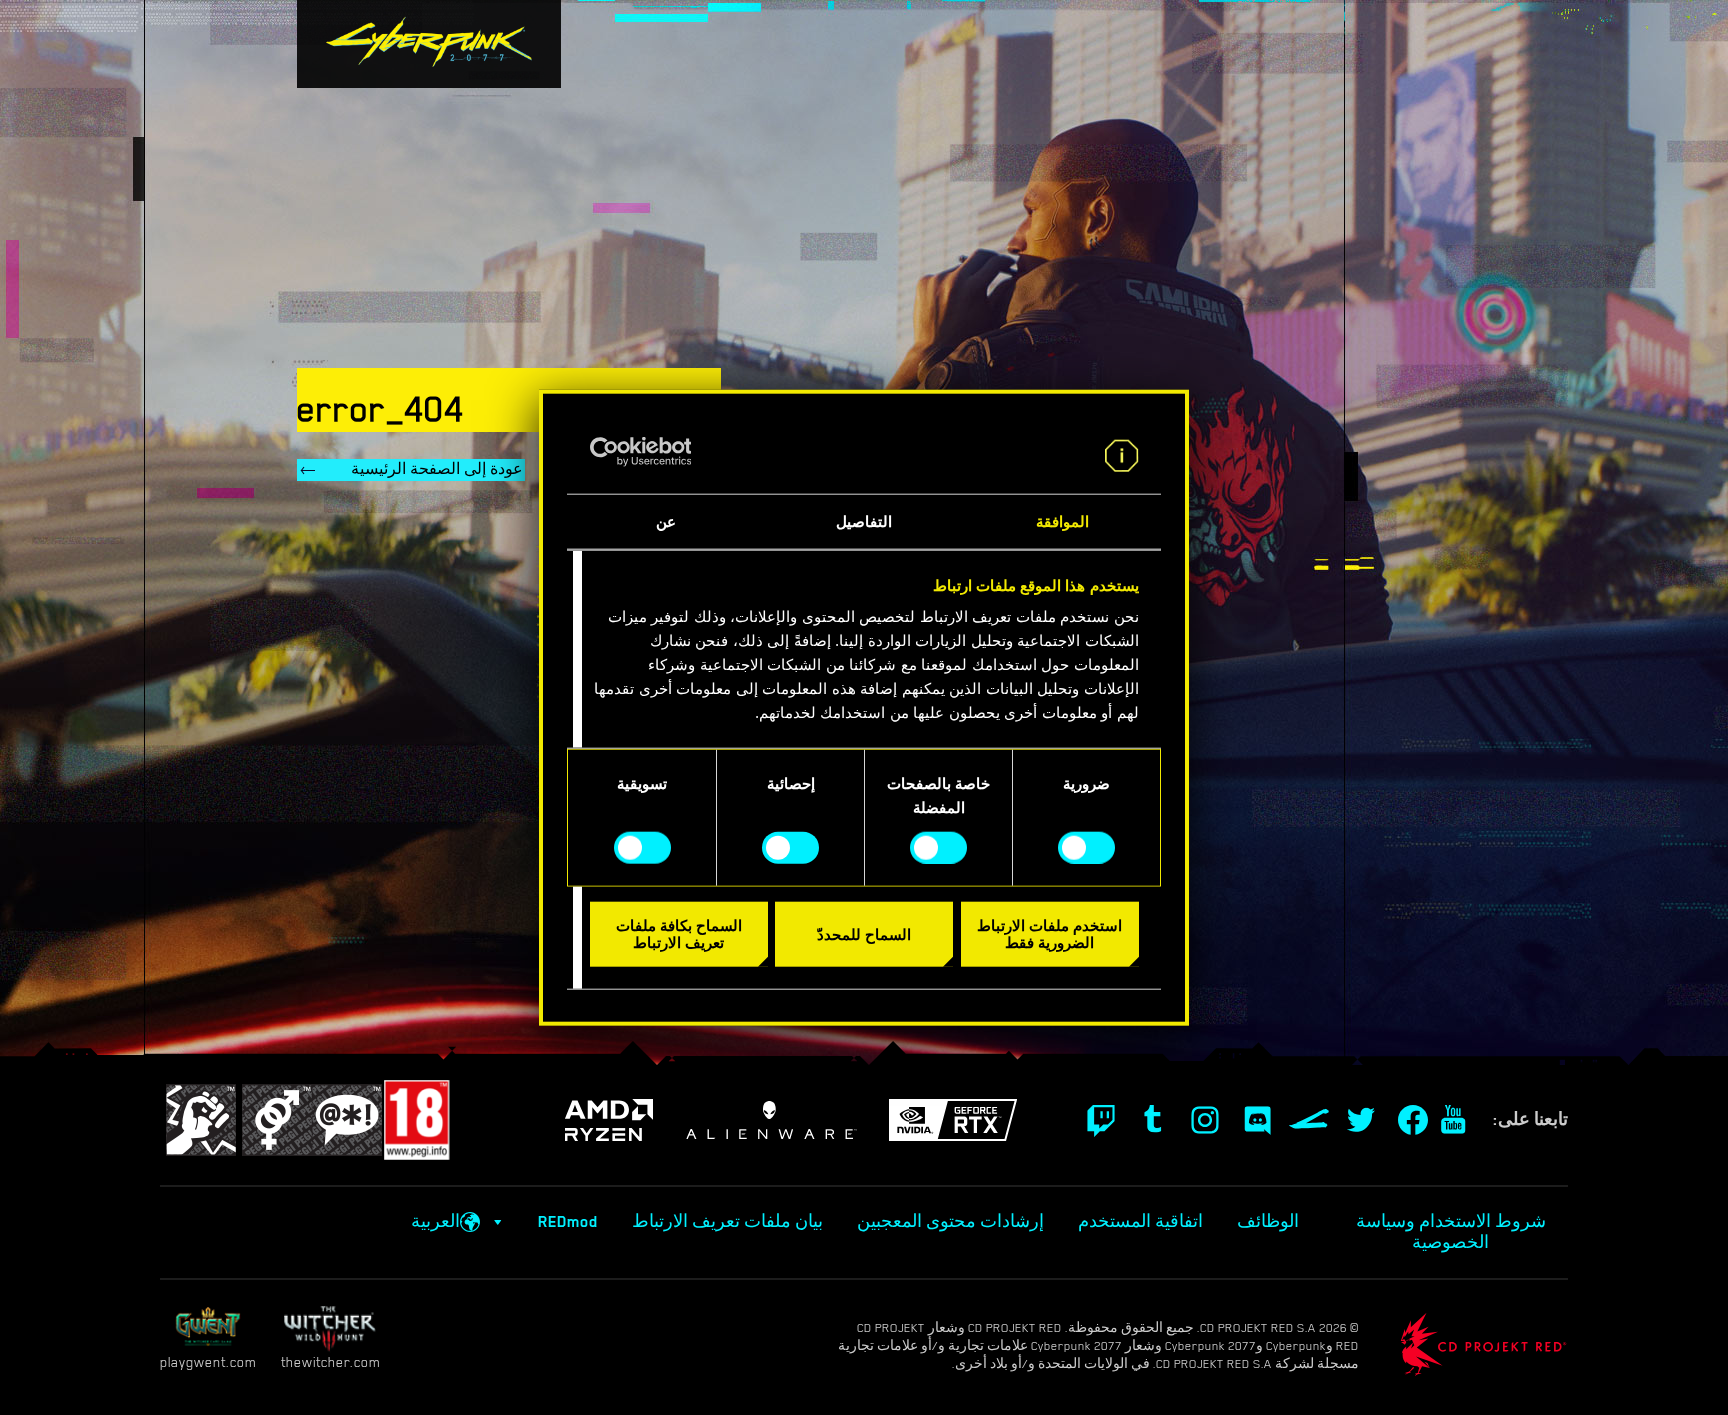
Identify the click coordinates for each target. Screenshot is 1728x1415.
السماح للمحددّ (864, 933)
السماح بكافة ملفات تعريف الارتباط (679, 934)
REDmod (568, 1222)
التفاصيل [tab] (864, 521)
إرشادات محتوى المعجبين (950, 1222)
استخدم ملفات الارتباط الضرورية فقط (1049, 934)
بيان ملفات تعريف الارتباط (727, 1222)
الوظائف (1268, 1222)
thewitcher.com (330, 1362)
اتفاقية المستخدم (1140, 1222)
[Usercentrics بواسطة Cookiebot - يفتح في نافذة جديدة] (677, 452)
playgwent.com (208, 1362)
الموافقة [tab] (1062, 521)
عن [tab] (666, 521)
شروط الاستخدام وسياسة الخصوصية (1451, 1232)
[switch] (943, 847)
